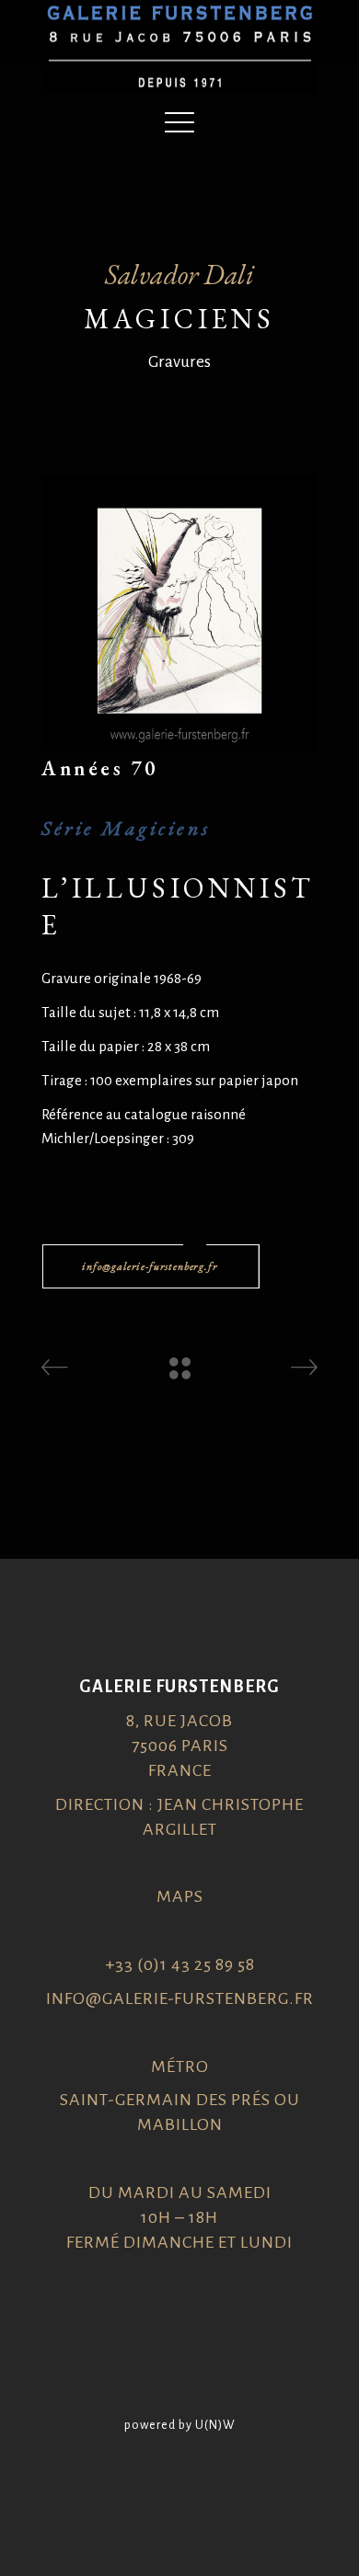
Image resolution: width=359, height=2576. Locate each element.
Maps (180, 1896)
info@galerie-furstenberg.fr (180, 1998)
